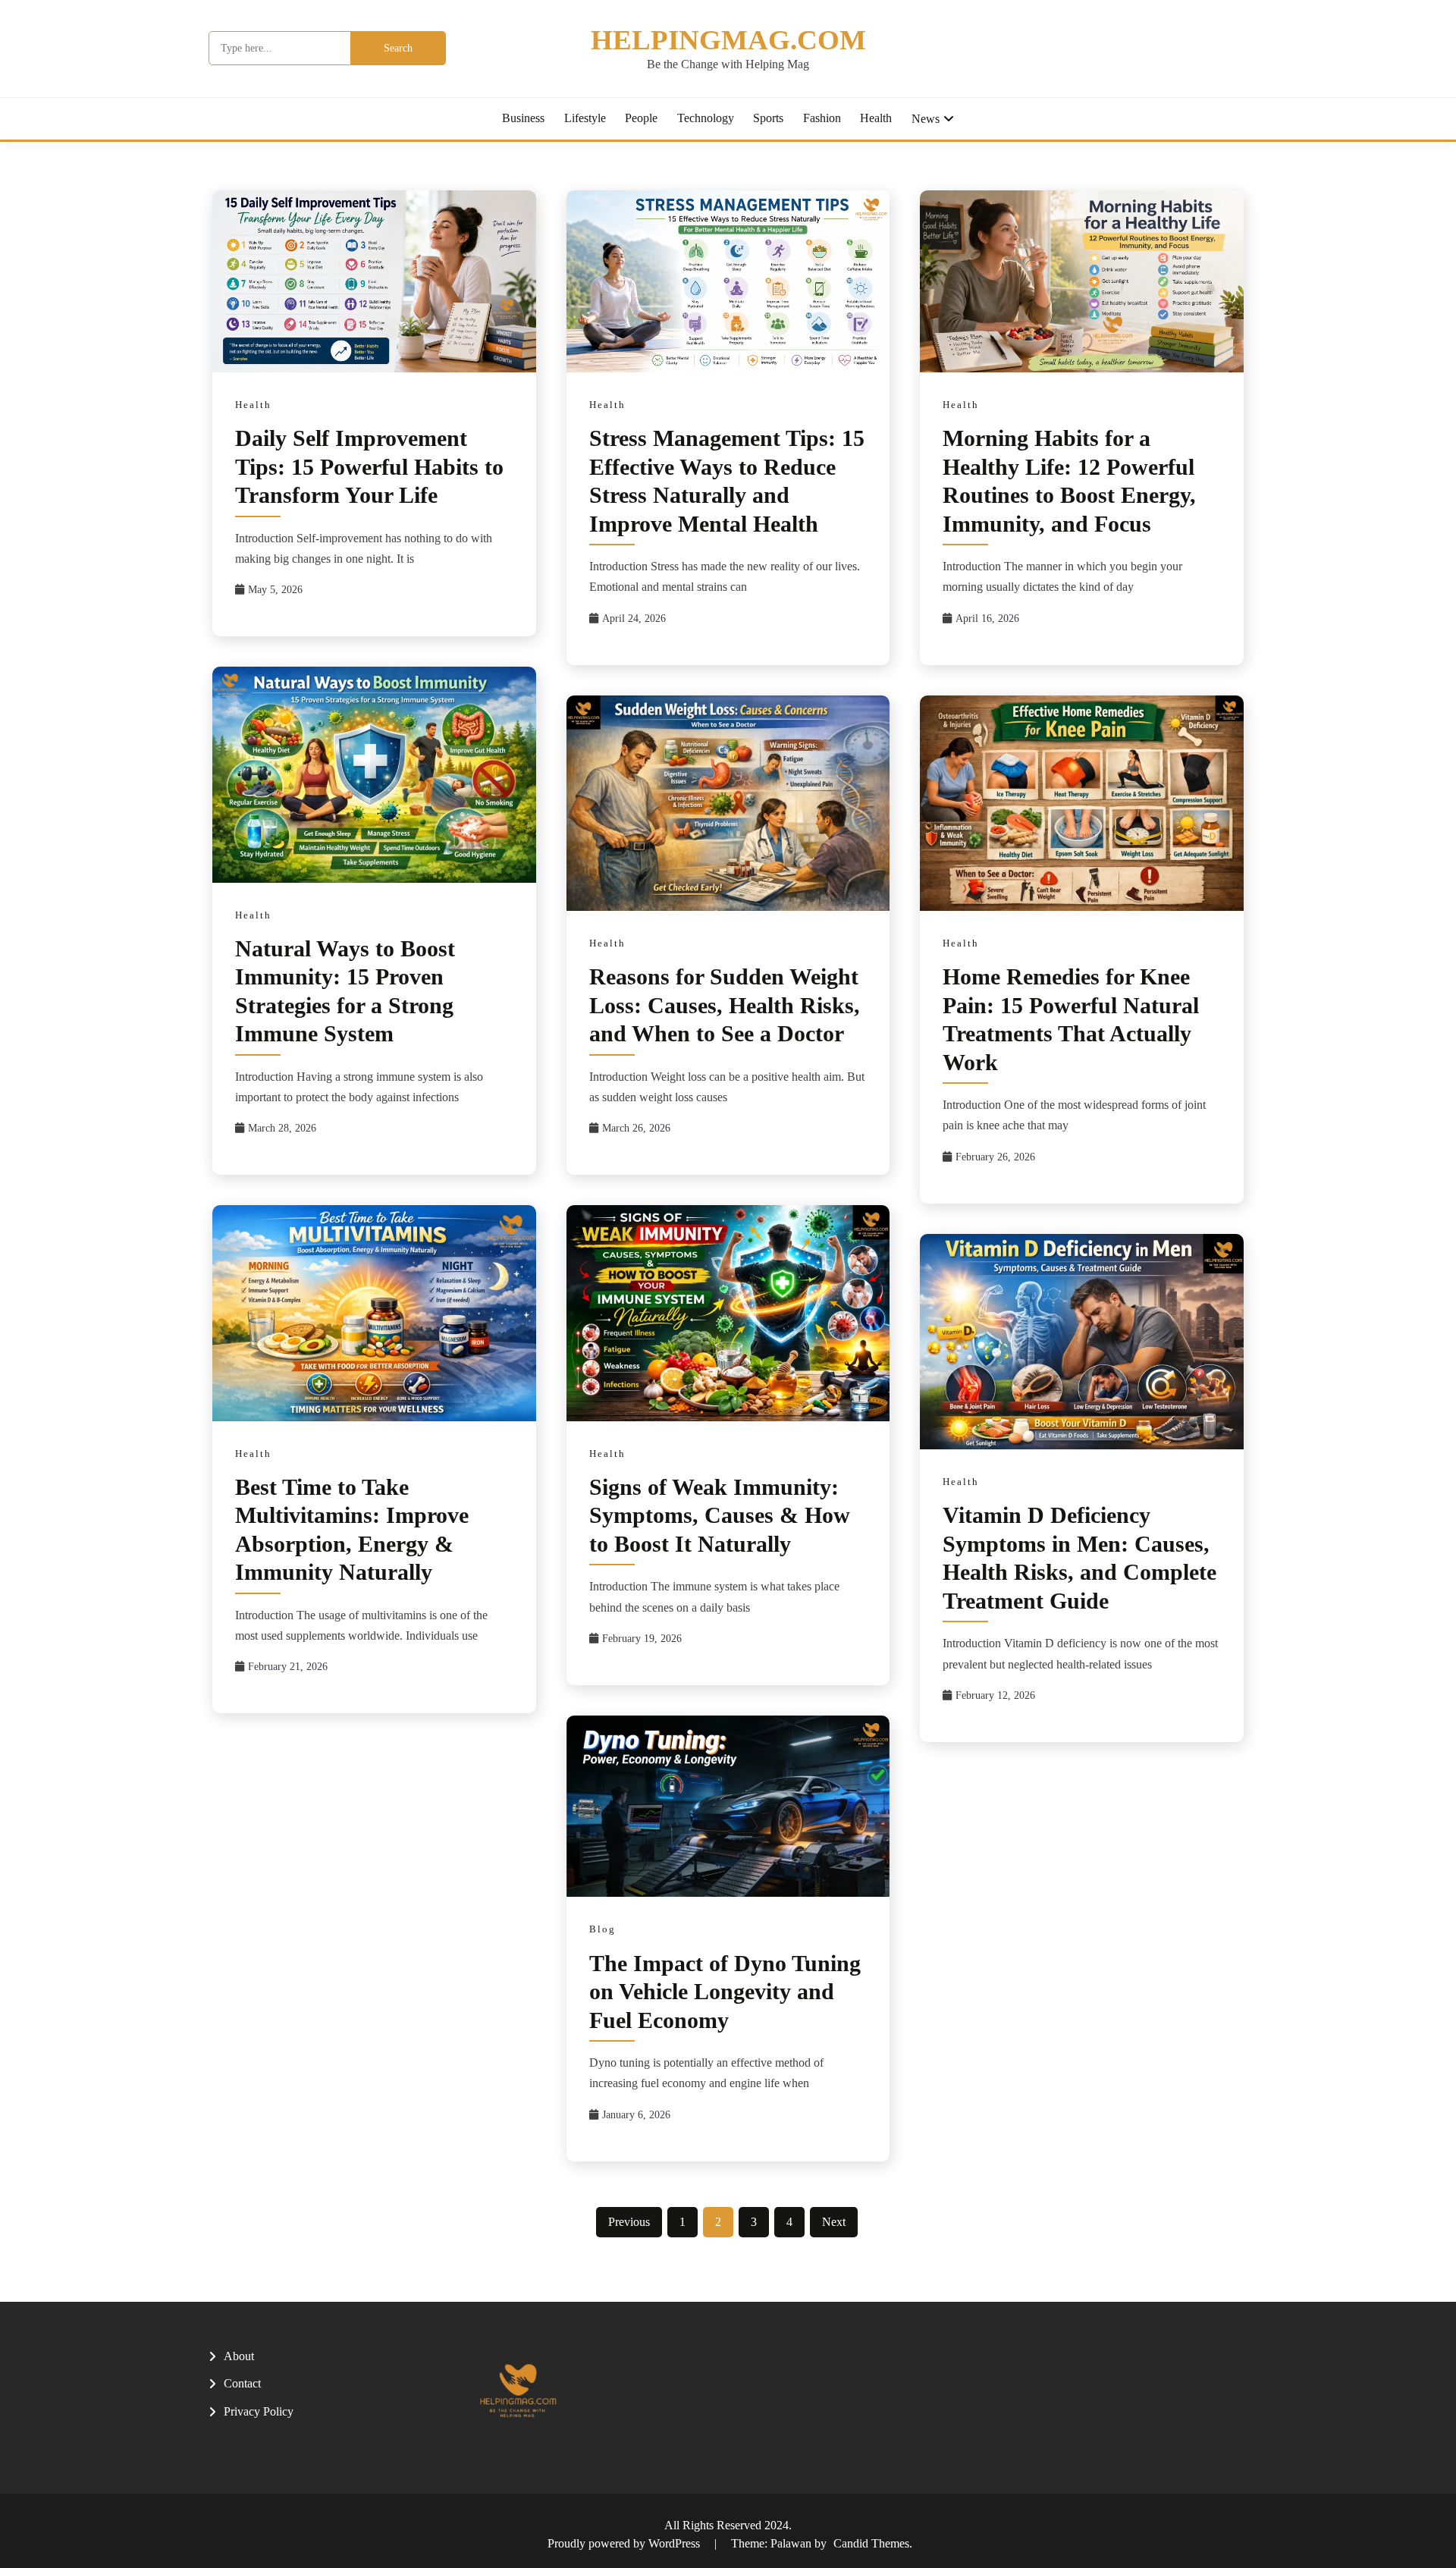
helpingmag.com (728, 40)
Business (523, 118)
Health (876, 118)
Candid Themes (871, 2543)
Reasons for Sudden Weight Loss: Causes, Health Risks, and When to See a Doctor (725, 1005)
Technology (706, 118)
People (641, 118)
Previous (629, 2222)
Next (834, 2222)
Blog (602, 1929)
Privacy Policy (259, 2411)
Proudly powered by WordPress (625, 2543)
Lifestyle (585, 118)
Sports (768, 118)
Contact (242, 2383)
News (926, 119)
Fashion (822, 118)
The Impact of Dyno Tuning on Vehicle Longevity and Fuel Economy (725, 1992)
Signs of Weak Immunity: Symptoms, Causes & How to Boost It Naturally (720, 1515)
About (239, 2356)
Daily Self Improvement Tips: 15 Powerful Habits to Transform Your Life (369, 466)
